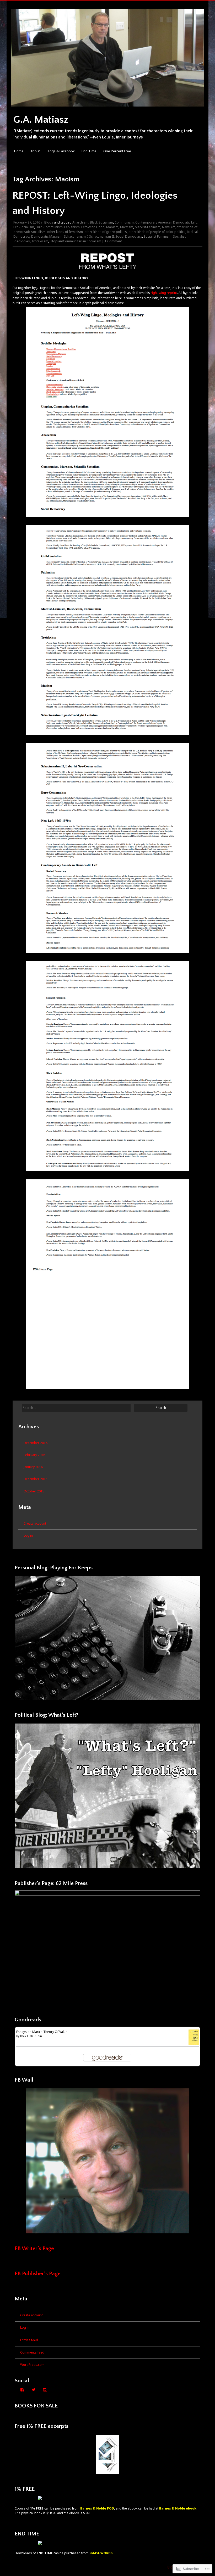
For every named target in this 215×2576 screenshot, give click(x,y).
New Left (168, 227)
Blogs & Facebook (61, 151)
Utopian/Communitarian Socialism (76, 241)
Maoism (112, 227)
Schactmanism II (101, 236)
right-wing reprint (164, 293)
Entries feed (29, 2340)
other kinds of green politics (106, 232)
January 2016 (33, 1467)
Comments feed (32, 2352)
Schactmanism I (76, 236)
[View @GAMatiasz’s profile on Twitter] (34, 2390)
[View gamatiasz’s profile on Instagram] (45, 2390)
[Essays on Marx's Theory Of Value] (194, 2044)
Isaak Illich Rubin (31, 2036)
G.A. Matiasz (41, 120)
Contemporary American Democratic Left (166, 222)
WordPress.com (32, 2365)
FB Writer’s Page (34, 2248)
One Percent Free (117, 151)
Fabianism (72, 227)
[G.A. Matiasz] (107, 109)
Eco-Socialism (24, 227)
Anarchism (80, 222)
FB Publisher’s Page (38, 2274)
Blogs (49, 222)
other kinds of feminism (65, 232)
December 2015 (36, 1479)
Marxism (127, 227)
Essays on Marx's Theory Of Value (42, 2032)
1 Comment (113, 241)
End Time (89, 151)
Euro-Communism (49, 227)
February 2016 (34, 1455)
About (35, 151)
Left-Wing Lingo (93, 227)
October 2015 (34, 1491)
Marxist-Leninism (148, 227)
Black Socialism (101, 222)
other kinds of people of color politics (157, 232)
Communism (124, 222)
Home (19, 151)
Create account (35, 1523)
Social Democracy (129, 236)
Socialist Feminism (158, 236)
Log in (28, 1535)
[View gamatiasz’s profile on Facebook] (22, 2390)
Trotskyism (40, 241)
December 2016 (36, 1443)
